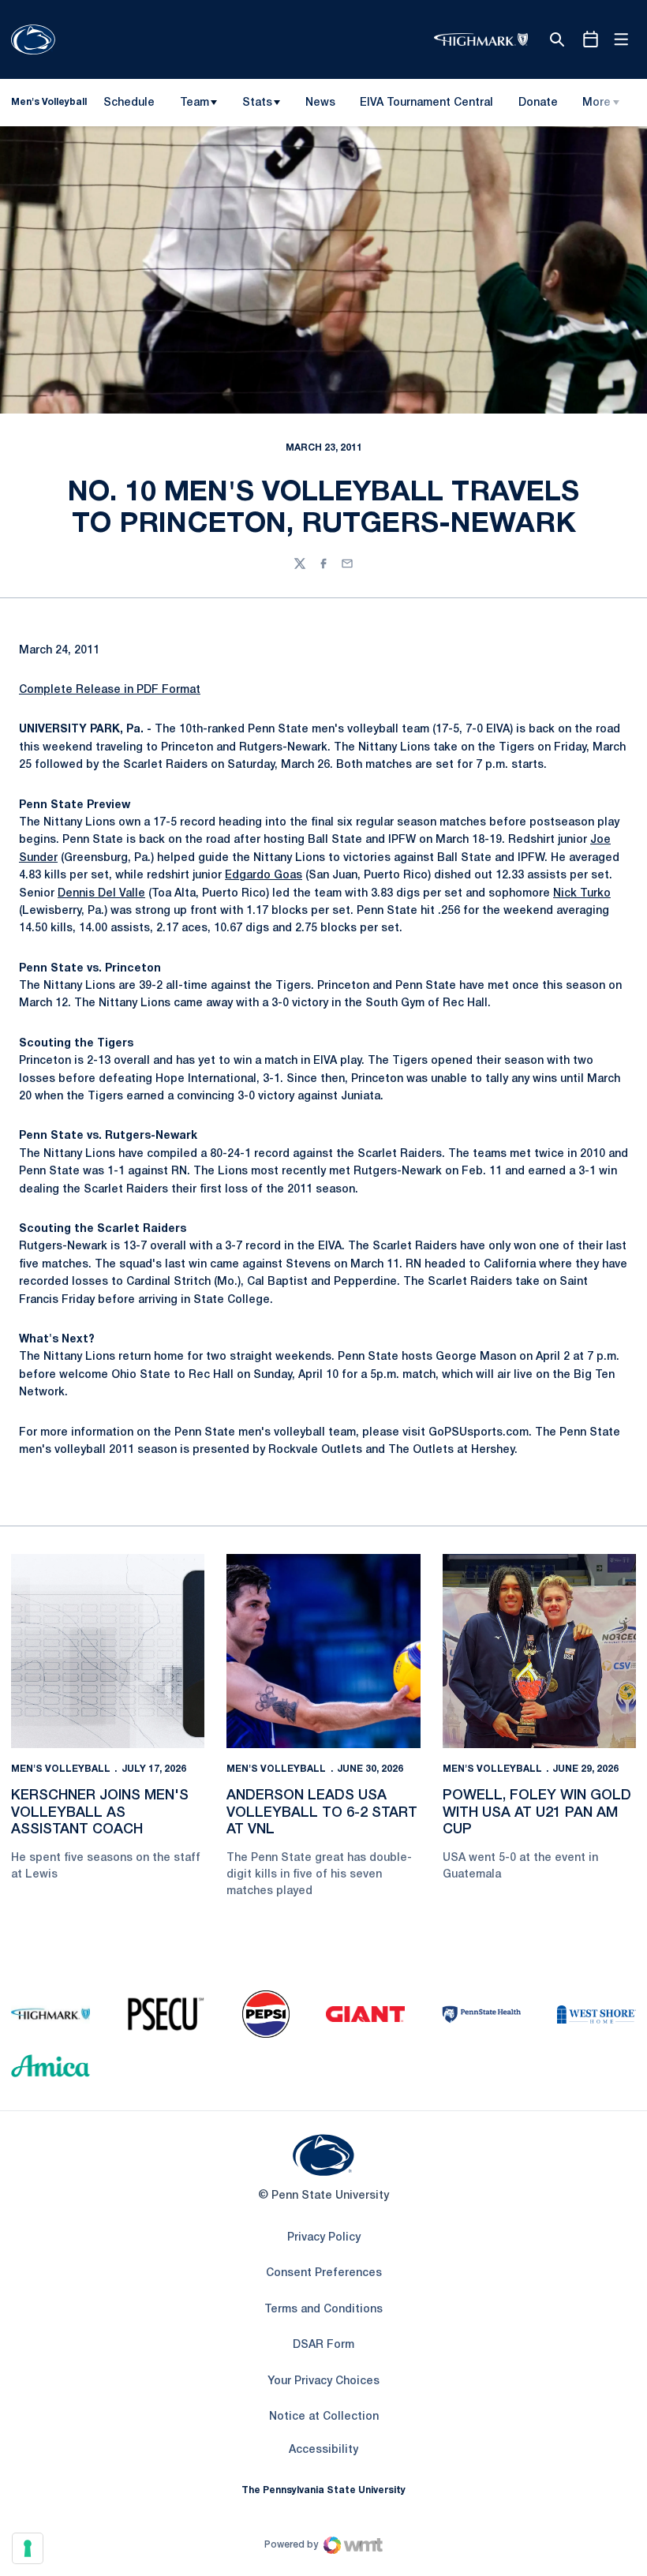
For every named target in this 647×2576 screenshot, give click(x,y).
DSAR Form (323, 2345)
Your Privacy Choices (323, 2381)
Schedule (129, 103)
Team (194, 103)
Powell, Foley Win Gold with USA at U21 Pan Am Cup (537, 1812)
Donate (538, 106)
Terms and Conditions (323, 2310)
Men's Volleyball (61, 1769)
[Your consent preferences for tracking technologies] (28, 2548)
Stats (257, 103)
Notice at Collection (324, 2417)
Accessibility (323, 2450)
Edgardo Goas (264, 876)
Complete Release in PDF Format (110, 690)
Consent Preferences (324, 2273)
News (320, 103)
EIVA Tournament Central (426, 106)
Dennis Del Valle (101, 894)
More (597, 103)
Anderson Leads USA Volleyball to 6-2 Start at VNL (322, 1812)
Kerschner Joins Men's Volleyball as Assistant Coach (100, 1812)
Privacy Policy (324, 2238)
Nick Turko (582, 894)
